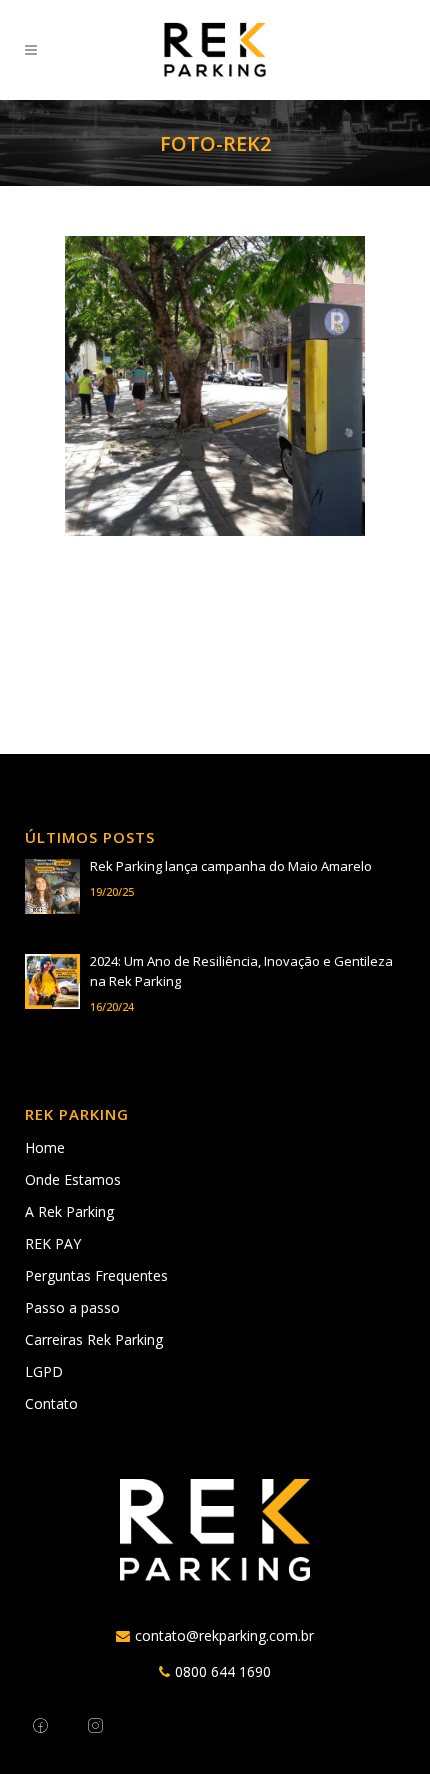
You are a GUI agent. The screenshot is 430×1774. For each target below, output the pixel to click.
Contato (51, 1403)
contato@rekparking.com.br (224, 1635)
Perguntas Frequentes (96, 1275)
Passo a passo (72, 1307)
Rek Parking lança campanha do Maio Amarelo (231, 866)
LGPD (44, 1371)
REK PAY (53, 1243)
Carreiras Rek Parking (94, 1339)
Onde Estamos (73, 1179)
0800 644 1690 (223, 1671)
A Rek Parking (69, 1211)
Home (45, 1147)
